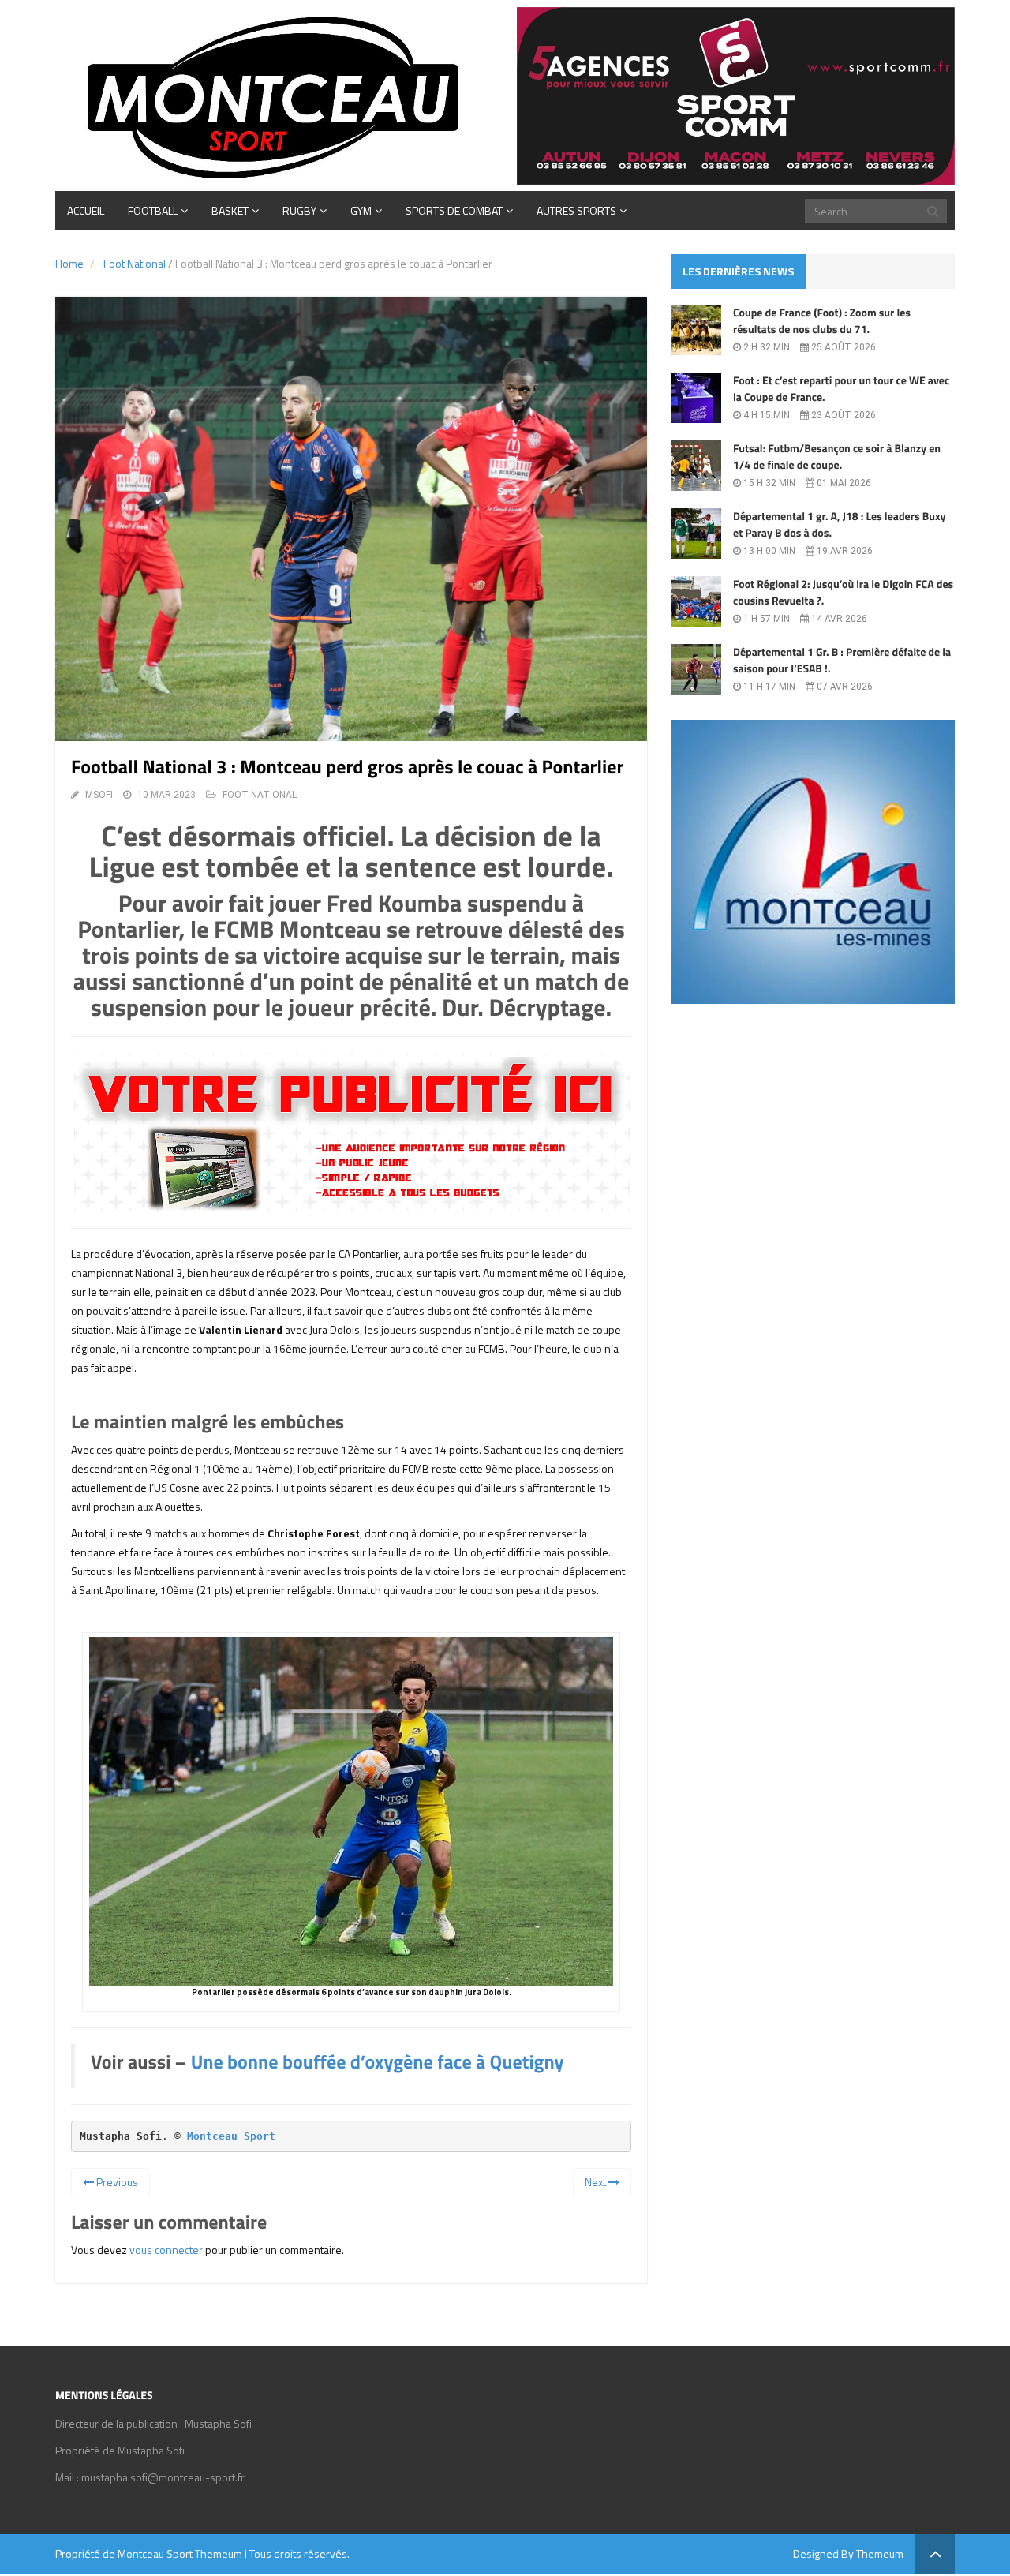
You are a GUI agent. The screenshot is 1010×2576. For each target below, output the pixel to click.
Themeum (219, 2554)
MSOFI (99, 795)
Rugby (299, 210)
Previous (116, 2182)
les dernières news (738, 271)
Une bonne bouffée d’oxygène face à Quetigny (378, 2062)
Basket (230, 210)
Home (69, 263)
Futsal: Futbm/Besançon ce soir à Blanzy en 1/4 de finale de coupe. (837, 457)
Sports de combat (454, 210)
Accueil (86, 210)
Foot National (135, 263)
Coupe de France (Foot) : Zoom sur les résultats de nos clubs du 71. (822, 321)
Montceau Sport (231, 2136)
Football (153, 210)
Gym (361, 210)
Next (597, 2182)
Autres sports (576, 210)
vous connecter (166, 2250)
